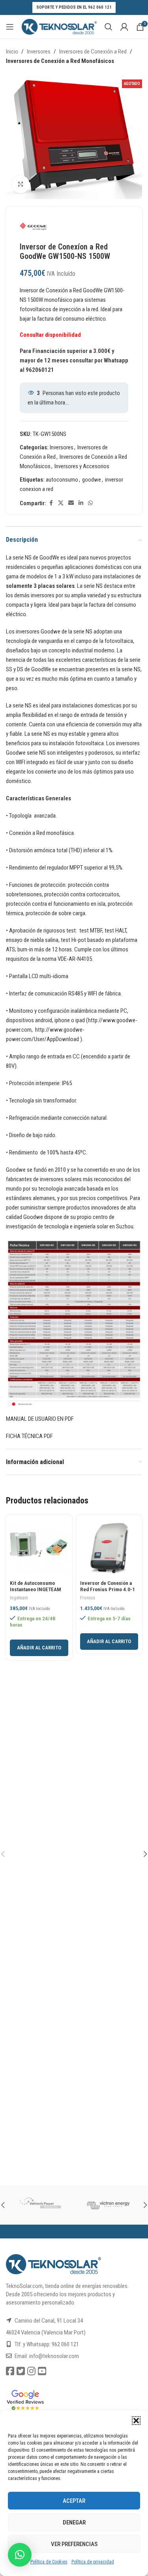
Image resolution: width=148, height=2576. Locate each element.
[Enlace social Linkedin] (81, 503)
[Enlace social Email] (71, 503)
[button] (136, 2421)
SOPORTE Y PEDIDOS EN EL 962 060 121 (74, 7)
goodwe (92, 480)
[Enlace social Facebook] (51, 503)
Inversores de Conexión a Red (93, 52)
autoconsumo (62, 480)
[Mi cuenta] (124, 27)
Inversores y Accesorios (82, 466)
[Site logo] (59, 26)
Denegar (74, 2522)
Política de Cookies (49, 2562)
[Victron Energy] (108, 2205)
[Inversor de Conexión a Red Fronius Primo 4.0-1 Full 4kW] (109, 1548)
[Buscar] (109, 27)
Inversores (39, 52)
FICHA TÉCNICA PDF (29, 1436)
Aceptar (74, 2501)
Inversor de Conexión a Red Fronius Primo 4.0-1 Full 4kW (108, 1589)
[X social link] (61, 503)
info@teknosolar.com (54, 2356)
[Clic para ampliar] (21, 184)
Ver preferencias (74, 2544)
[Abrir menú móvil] (10, 27)
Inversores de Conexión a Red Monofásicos (60, 61)
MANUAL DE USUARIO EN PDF (40, 1419)
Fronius (88, 1598)
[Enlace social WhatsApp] (90, 503)
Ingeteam (19, 1598)
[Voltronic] (40, 2205)
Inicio (12, 52)
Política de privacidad (93, 2562)
